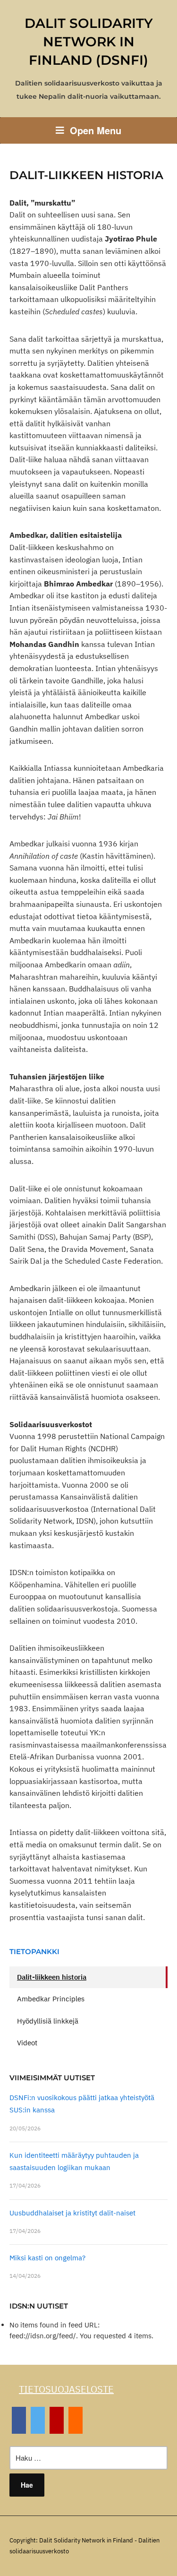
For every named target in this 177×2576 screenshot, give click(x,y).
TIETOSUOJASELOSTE (66, 2389)
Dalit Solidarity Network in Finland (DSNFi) (89, 42)
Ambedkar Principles (51, 1999)
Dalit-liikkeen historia (52, 1977)
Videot (27, 2043)
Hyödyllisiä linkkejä (48, 2021)
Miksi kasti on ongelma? (47, 2258)
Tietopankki (34, 1951)
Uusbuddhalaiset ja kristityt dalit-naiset (72, 2213)
